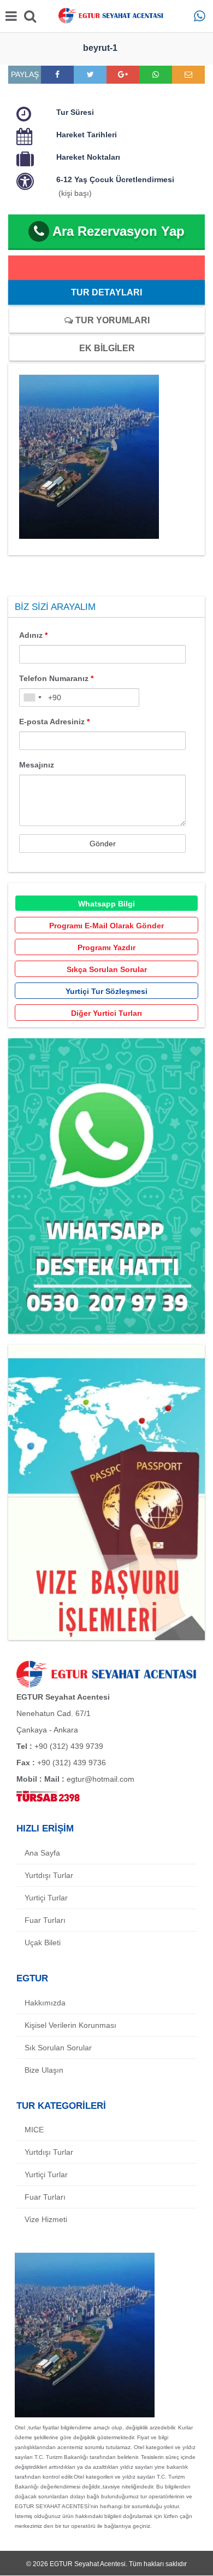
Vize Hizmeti (46, 2219)
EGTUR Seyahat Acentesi (88, 2564)
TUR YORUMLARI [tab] (111, 320)
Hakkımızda (45, 2003)
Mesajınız (37, 765)
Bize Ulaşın (44, 2070)
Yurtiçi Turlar (46, 1898)
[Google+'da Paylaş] (123, 74)
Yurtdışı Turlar (49, 1875)
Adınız (33, 635)
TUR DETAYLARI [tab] (106, 292)
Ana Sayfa (42, 1853)
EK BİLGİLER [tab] (107, 348)
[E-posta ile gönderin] (188, 74)
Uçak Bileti (43, 1943)
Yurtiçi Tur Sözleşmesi (106, 991)
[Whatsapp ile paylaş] (156, 74)
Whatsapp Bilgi (106, 904)
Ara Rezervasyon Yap (119, 231)
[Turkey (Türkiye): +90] (32, 697)
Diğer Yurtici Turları (106, 1013)
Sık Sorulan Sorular (58, 2048)
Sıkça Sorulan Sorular (107, 969)
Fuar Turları (45, 1920)
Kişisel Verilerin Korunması (70, 2025)
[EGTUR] (106, 16)
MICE (34, 2130)
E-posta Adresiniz (54, 722)
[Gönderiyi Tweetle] (90, 74)
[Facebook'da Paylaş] (57, 74)
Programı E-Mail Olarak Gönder (106, 926)
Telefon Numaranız (56, 678)
